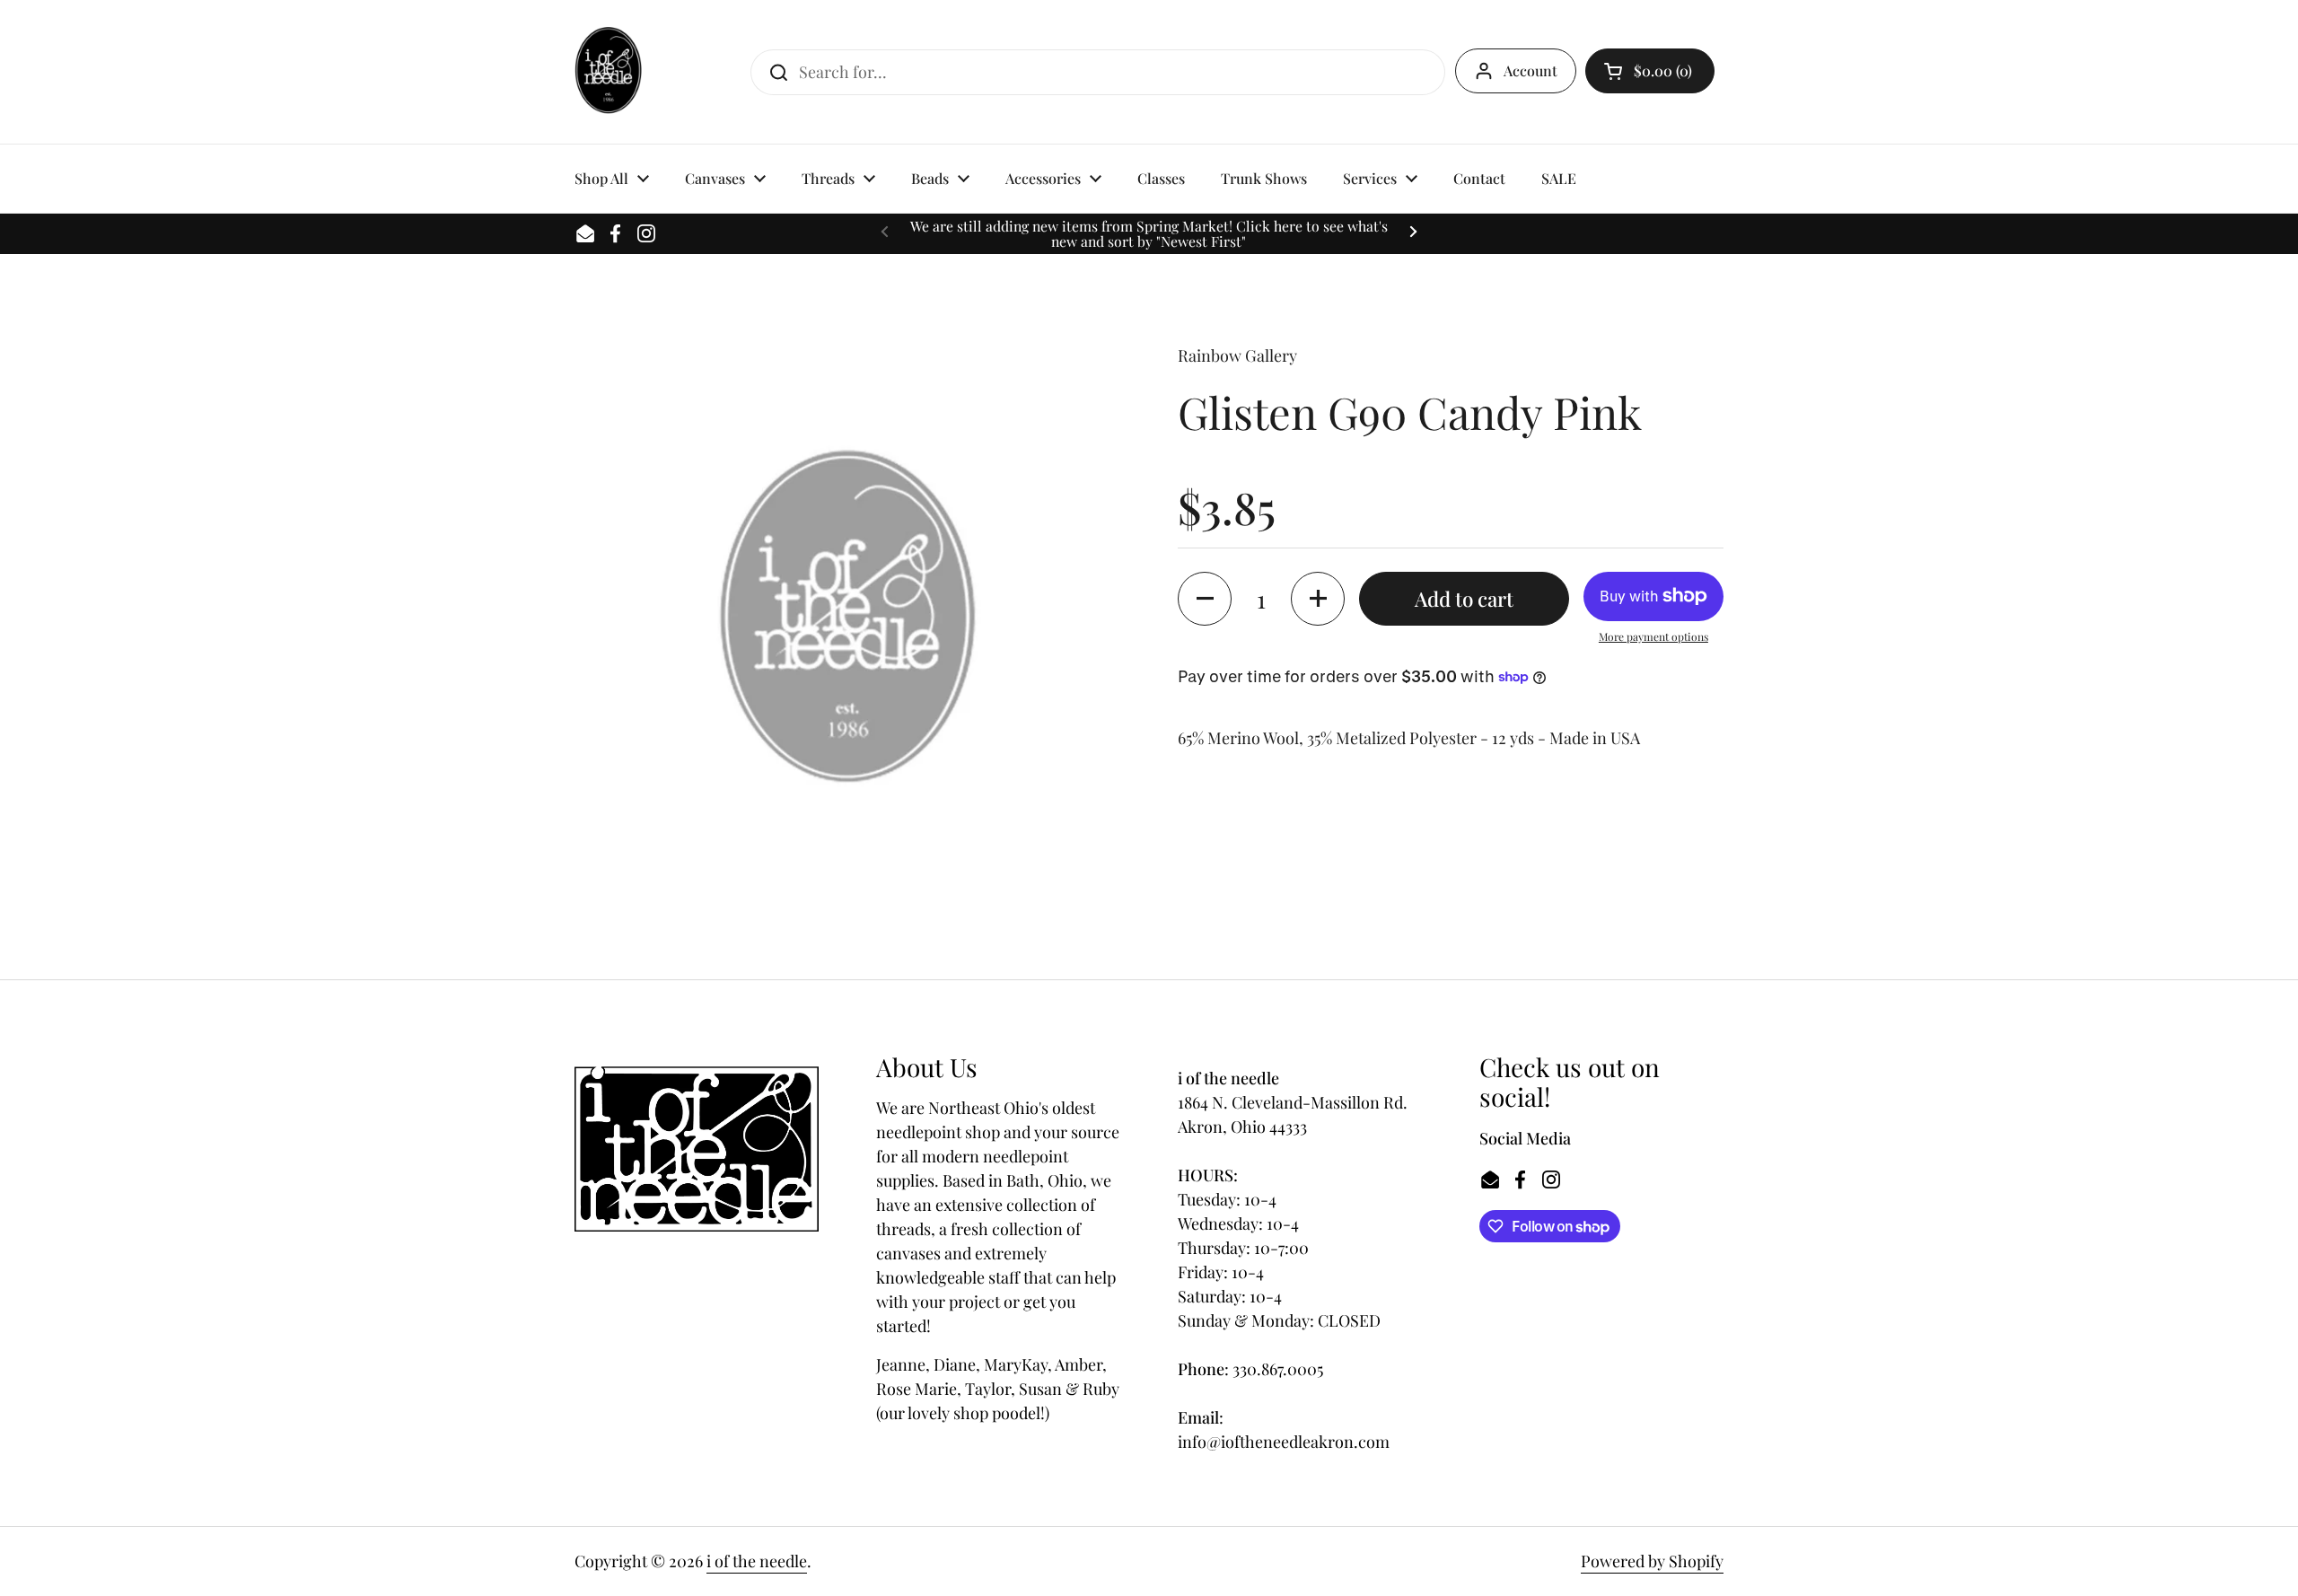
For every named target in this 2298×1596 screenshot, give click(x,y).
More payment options (1653, 636)
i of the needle (757, 1561)
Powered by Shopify (1652, 1561)
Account (1531, 70)
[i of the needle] (608, 72)
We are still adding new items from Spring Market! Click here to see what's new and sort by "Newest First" (1149, 234)
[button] (1650, 71)
